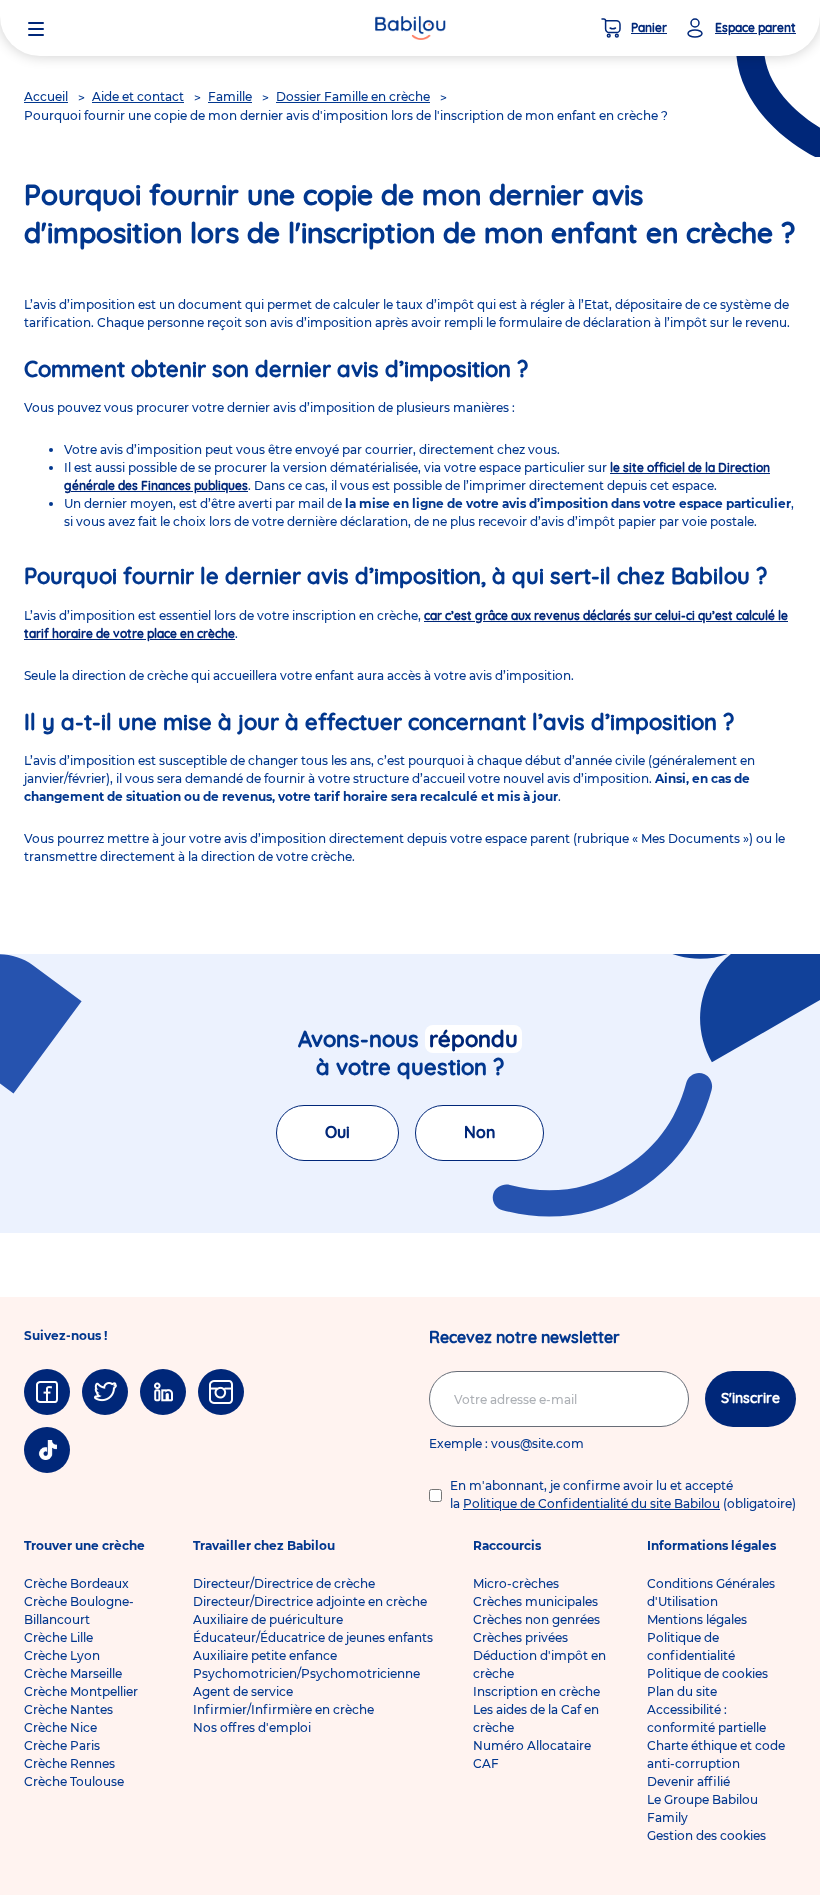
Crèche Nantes (68, 1709)
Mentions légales (697, 1619)
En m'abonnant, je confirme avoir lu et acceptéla (623, 1494)
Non (479, 1132)
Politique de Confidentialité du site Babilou (591, 1503)
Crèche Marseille (73, 1673)
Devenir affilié (688, 1781)
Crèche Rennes (69, 1763)
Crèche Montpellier (81, 1691)
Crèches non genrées (536, 1619)
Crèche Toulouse (74, 1781)
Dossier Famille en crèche (353, 96)
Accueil (46, 96)
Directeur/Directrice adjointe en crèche (310, 1601)
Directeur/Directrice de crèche (284, 1583)
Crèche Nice (60, 1727)
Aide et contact (138, 96)
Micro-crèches (516, 1583)
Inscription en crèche (536, 1691)
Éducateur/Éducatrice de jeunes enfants (313, 1637)
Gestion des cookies (706, 1835)
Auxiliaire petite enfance (265, 1655)
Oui (337, 1132)
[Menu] (36, 28)
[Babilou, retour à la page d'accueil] (410, 28)
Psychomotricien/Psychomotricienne (306, 1673)
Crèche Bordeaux (76, 1583)
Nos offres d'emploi (252, 1727)
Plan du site (682, 1691)
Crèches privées (520, 1637)
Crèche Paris (62, 1745)
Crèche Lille (58, 1637)
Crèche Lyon (62, 1655)
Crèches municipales (535, 1601)
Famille (230, 96)
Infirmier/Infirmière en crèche (283, 1709)
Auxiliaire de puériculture (268, 1619)
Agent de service (243, 1691)
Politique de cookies (707, 1673)
